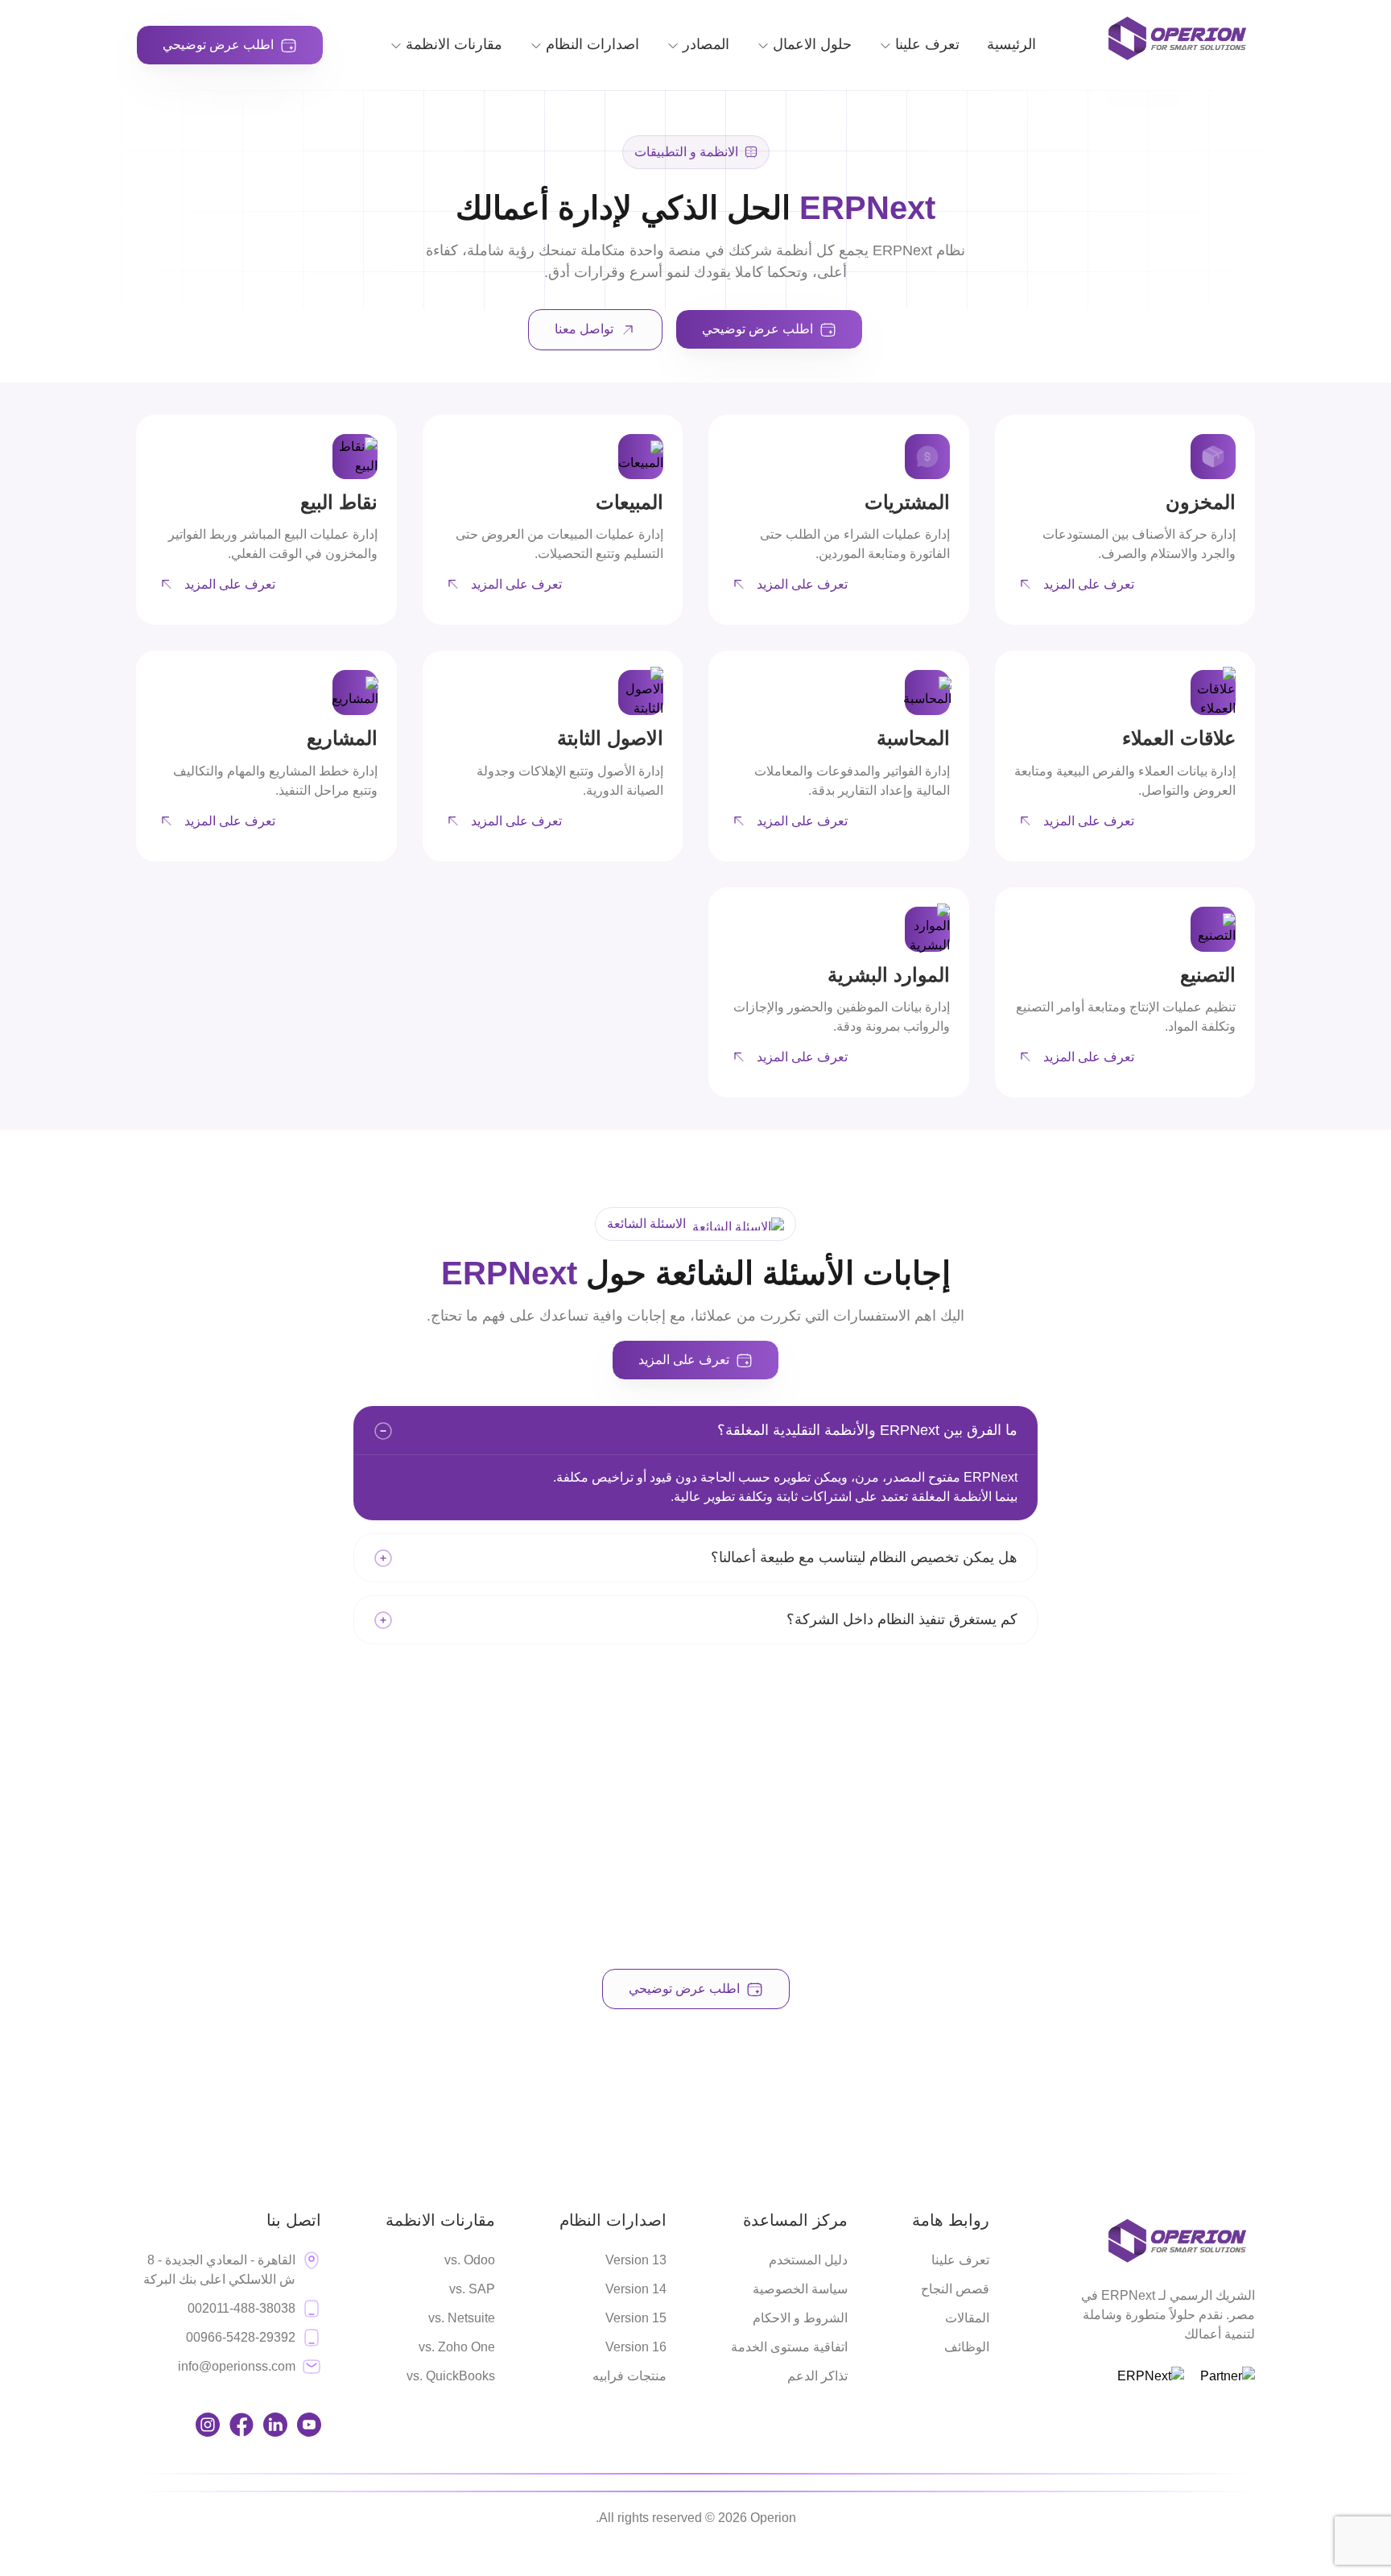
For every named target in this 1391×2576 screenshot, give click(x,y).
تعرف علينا (960, 2260)
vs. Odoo (470, 2260)
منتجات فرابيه (629, 2376)
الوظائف (967, 2347)
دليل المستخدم (808, 2260)
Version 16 (636, 2347)
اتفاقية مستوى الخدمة (789, 2347)
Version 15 (636, 2318)
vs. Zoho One (457, 2347)
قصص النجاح (955, 2289)
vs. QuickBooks (451, 2376)
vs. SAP (472, 2289)
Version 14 (636, 2289)
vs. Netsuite (462, 2318)
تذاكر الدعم (817, 2376)
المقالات (967, 2318)
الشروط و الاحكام (800, 2318)
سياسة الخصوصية (800, 2289)
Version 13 (636, 2260)
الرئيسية (1011, 44)
